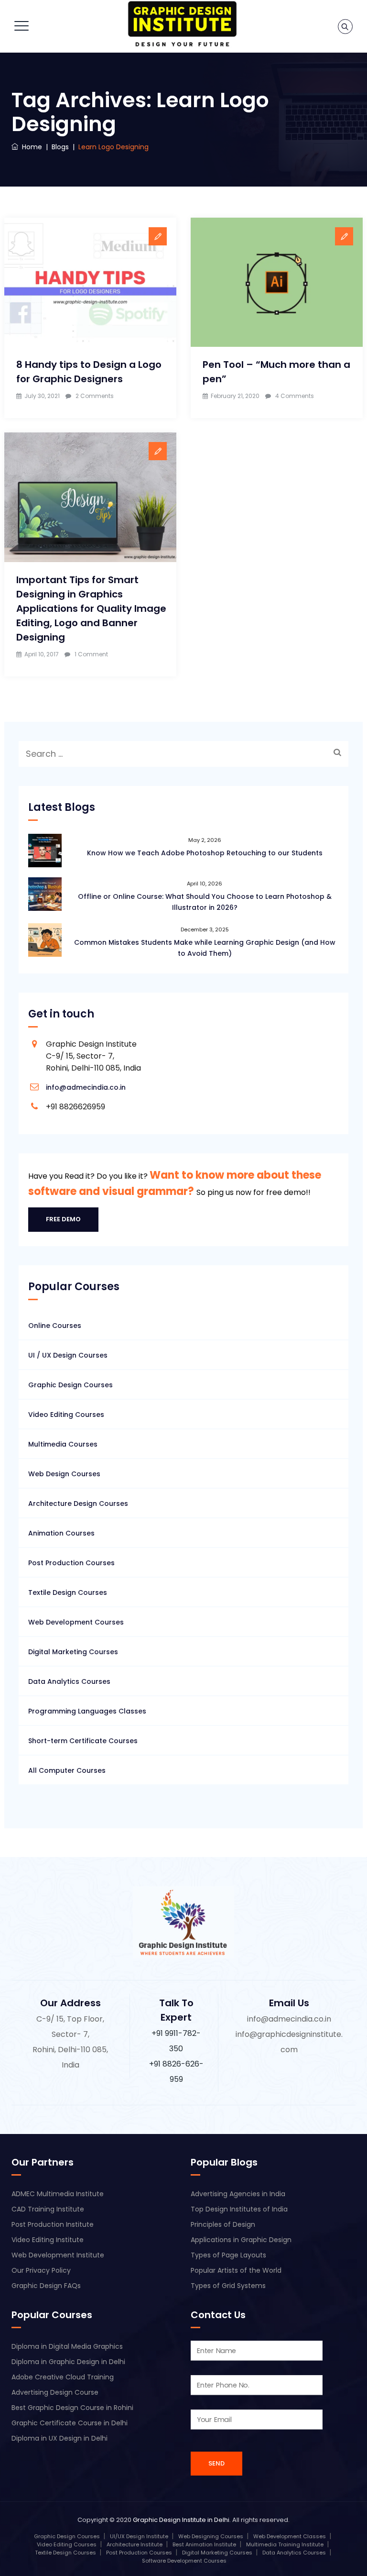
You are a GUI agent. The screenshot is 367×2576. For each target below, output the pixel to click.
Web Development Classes (290, 2536)
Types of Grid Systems (228, 2286)
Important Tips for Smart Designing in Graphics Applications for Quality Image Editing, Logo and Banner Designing (91, 608)
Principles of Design (223, 2224)
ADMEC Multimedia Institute (58, 2194)
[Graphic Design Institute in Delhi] (182, 24)
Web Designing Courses (211, 2536)
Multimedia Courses (63, 1444)
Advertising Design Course (55, 2392)
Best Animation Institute (204, 2544)
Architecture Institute (135, 2544)
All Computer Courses (67, 1770)
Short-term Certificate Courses (83, 1741)
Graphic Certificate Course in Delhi (70, 2423)
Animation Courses (61, 1533)
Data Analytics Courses (69, 1681)
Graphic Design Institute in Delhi (181, 2520)
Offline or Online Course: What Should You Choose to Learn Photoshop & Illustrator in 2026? (205, 902)
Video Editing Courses (66, 1415)
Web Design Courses (64, 1474)
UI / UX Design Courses (68, 1355)
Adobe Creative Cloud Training (63, 2377)
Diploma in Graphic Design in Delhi (68, 2362)
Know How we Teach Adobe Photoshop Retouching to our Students (205, 853)
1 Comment (91, 654)
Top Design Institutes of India (239, 2209)
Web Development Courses (76, 1622)
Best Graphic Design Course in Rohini (72, 2408)
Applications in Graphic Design (241, 2240)
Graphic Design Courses (70, 1385)
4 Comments (295, 396)
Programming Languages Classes (87, 1711)
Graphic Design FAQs (46, 2286)
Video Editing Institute (48, 2240)
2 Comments (95, 396)
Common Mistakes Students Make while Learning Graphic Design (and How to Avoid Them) (205, 948)
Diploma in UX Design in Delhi (59, 2438)
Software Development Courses (184, 2561)
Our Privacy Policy (41, 2270)
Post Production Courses (71, 1563)
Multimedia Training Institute (285, 2544)
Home (30, 147)
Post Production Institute (53, 2224)
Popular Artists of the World (236, 2270)
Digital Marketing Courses (73, 1652)
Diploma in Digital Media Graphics (67, 2346)
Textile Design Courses (68, 1592)
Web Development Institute (58, 2255)
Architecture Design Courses (78, 1504)
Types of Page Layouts (228, 2255)
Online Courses (55, 1326)
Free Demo (63, 1219)
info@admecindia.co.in (86, 1087)
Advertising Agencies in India (238, 2194)
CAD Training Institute (48, 2209)
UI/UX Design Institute (139, 2536)
